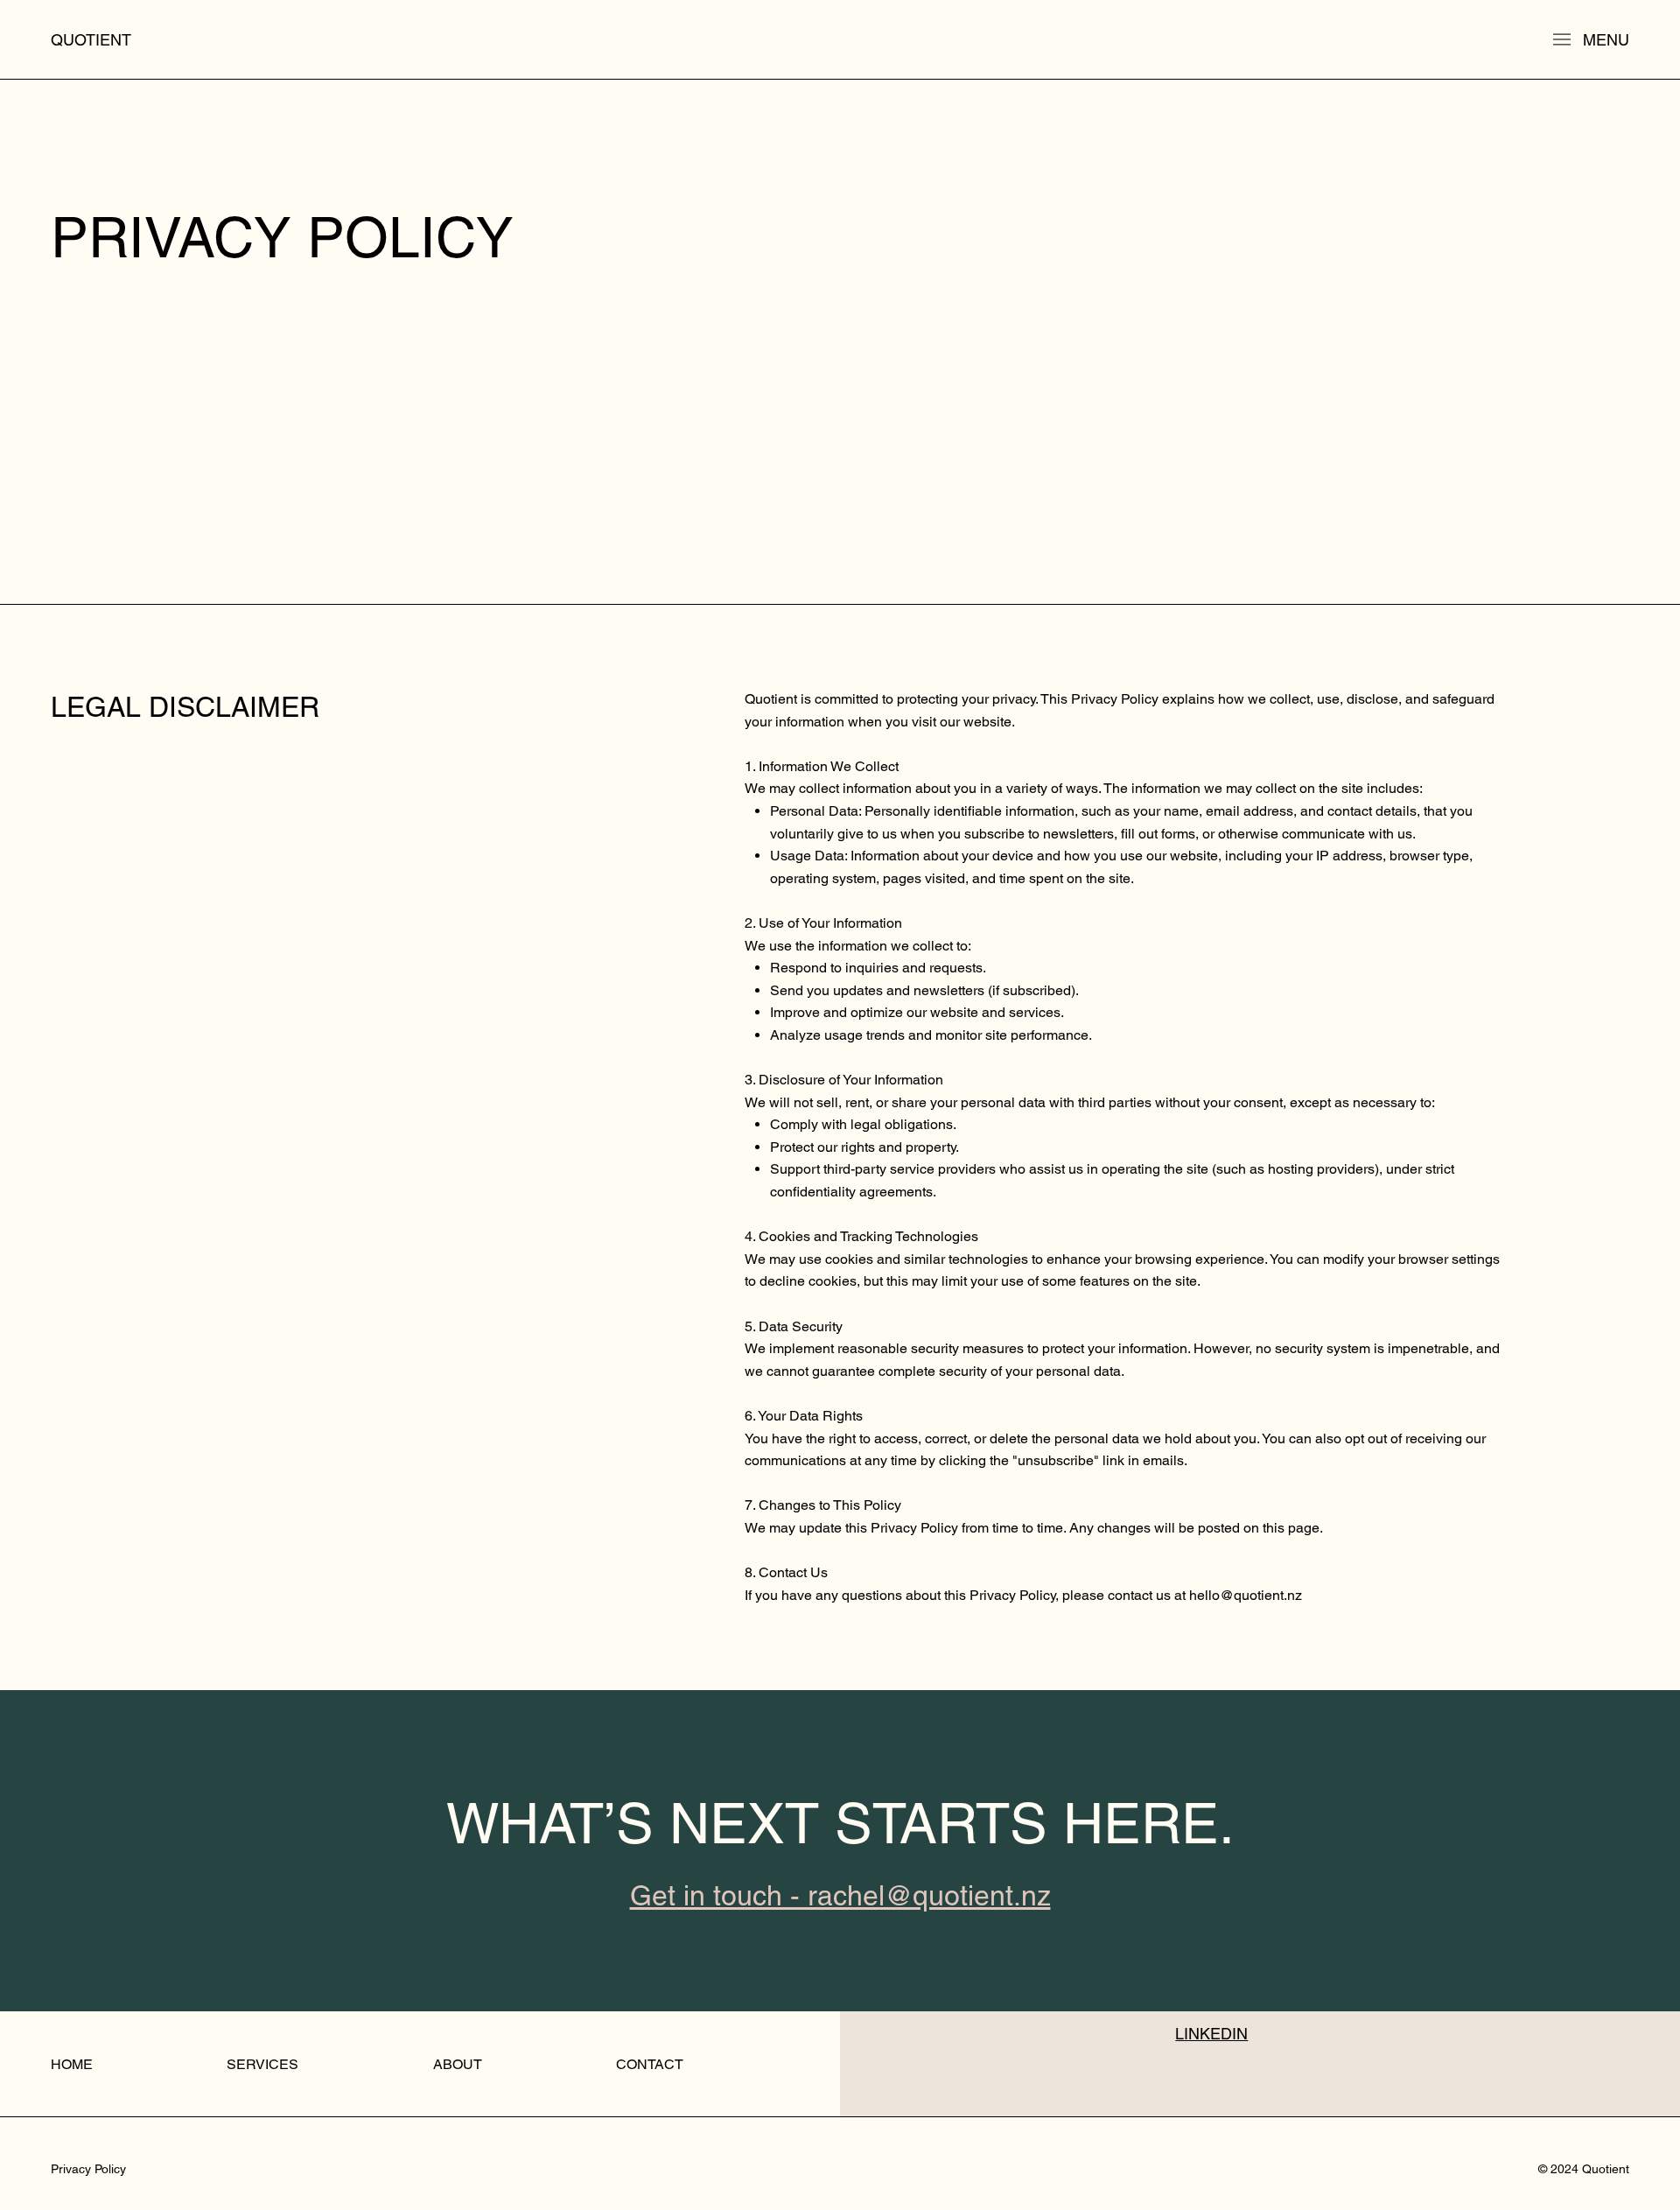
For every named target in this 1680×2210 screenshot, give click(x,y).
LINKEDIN (1211, 2034)
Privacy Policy (88, 2169)
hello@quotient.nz (1246, 1595)
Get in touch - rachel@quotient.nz (840, 1895)
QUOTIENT (91, 40)
